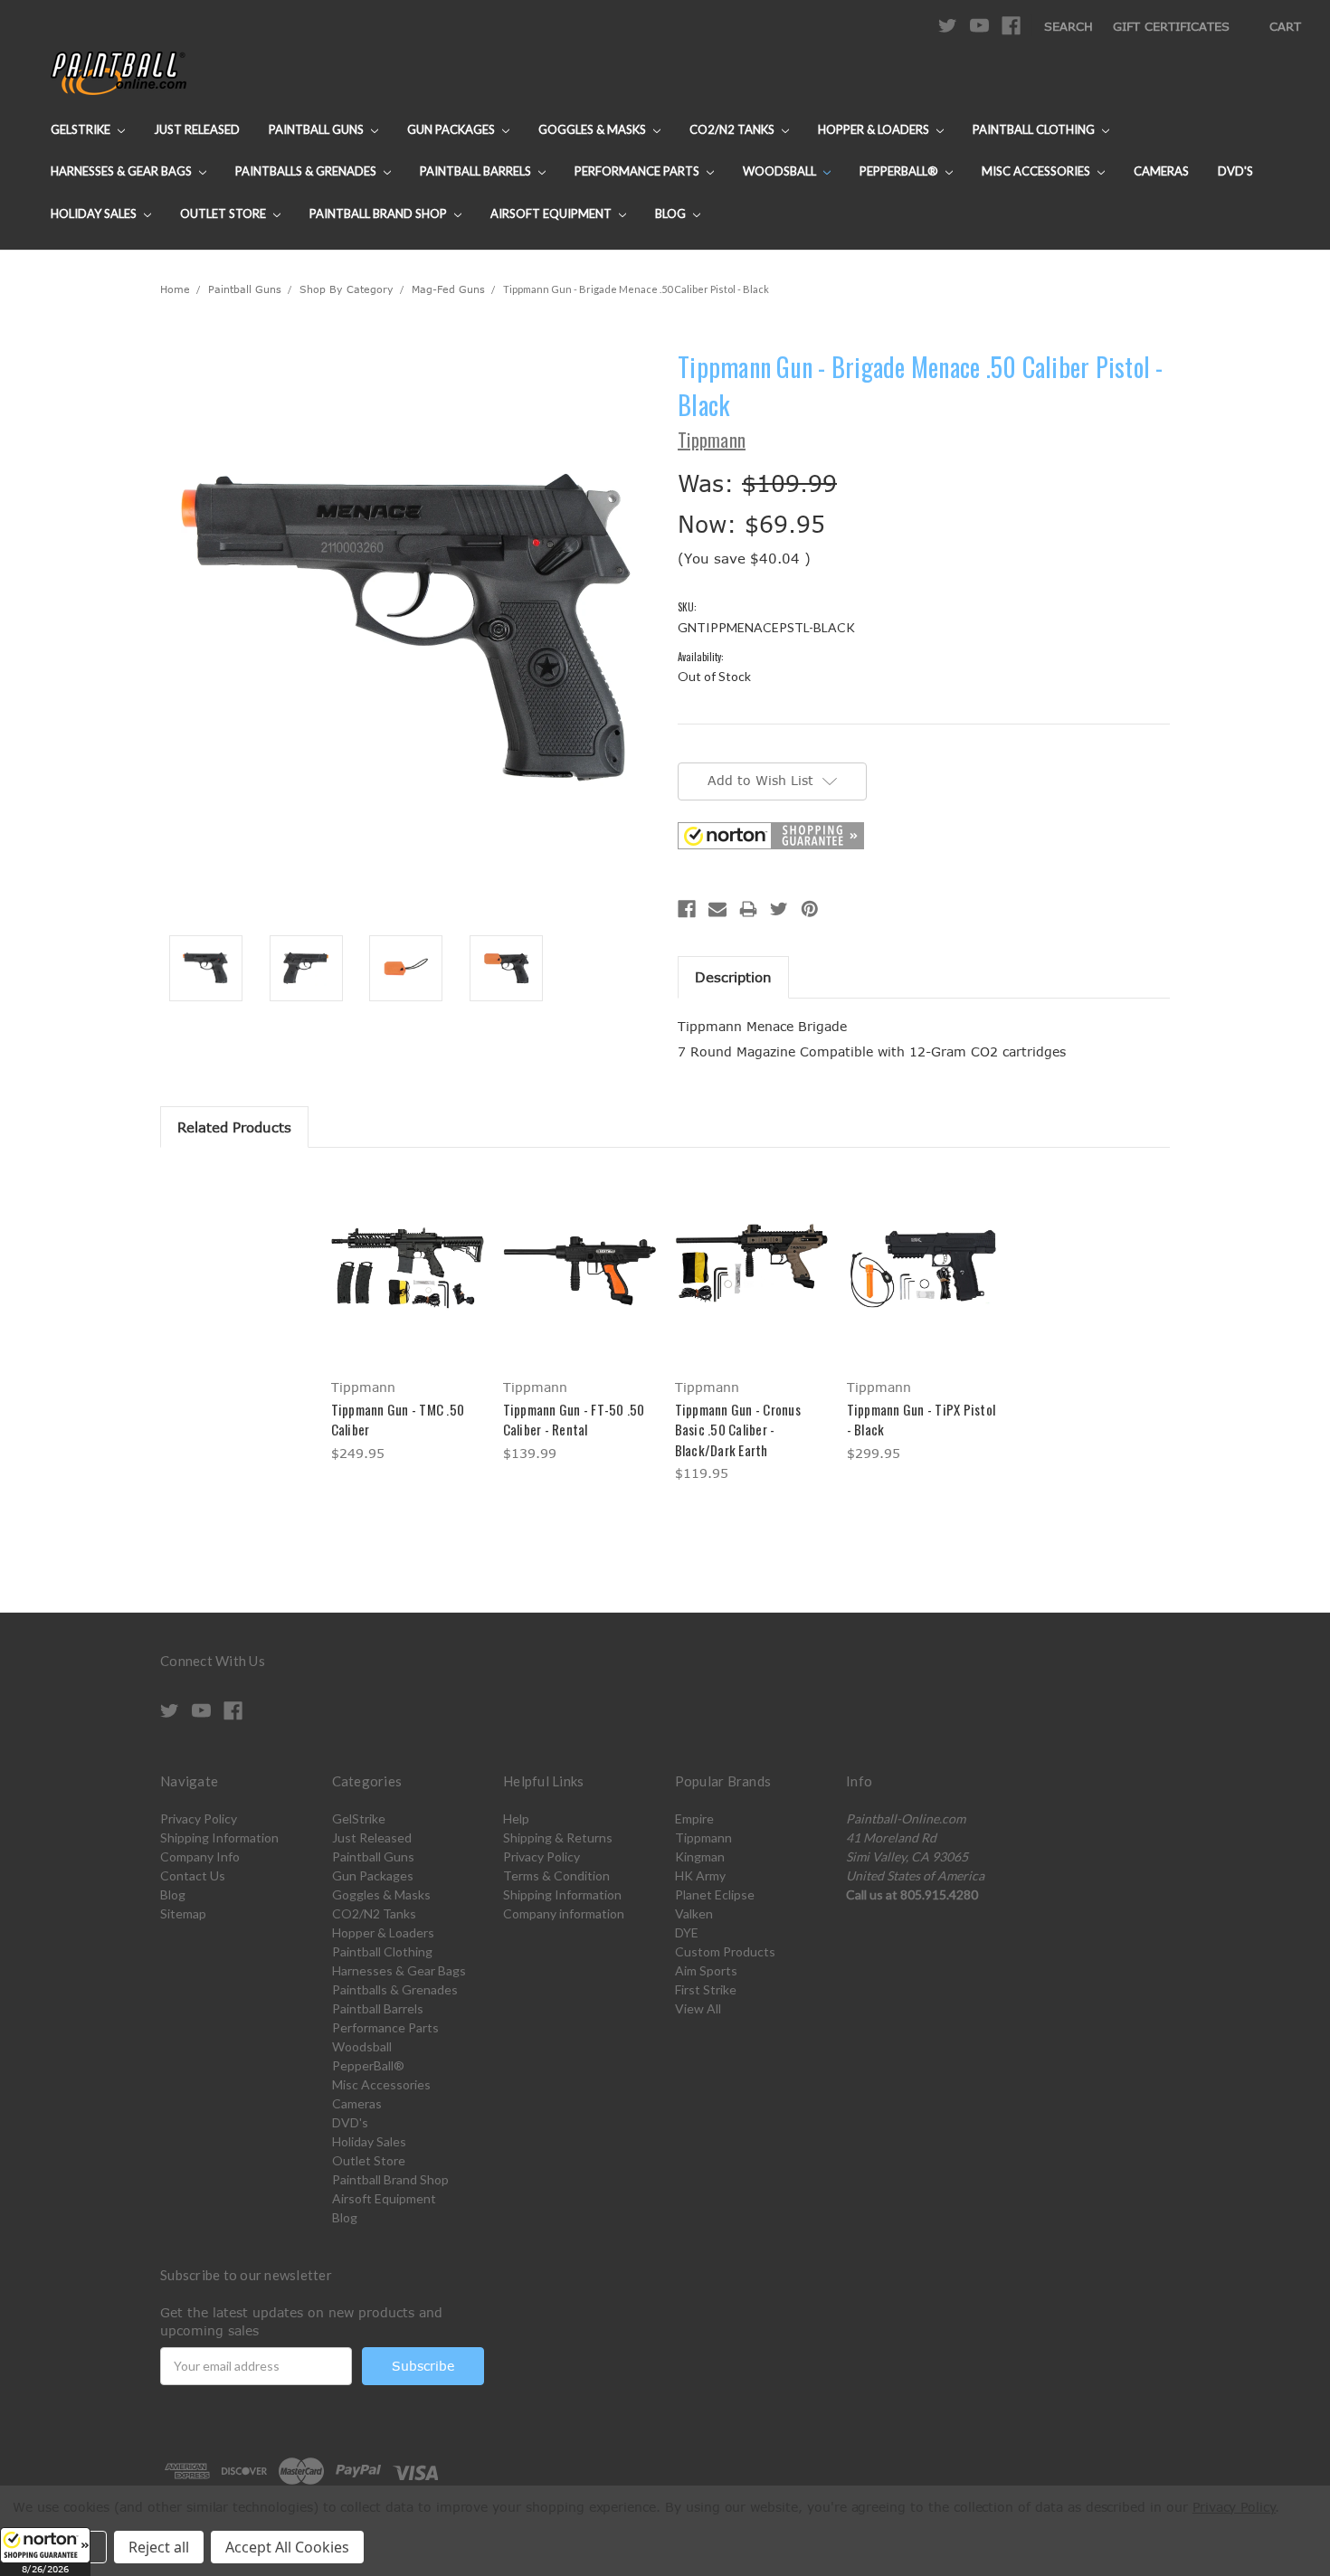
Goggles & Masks (594, 129)
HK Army (700, 1875)
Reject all (159, 2547)
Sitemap (183, 1913)
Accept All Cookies (287, 2547)
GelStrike (82, 129)
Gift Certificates (1171, 26)
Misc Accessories (1037, 171)
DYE (687, 1932)
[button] (45, 2552)
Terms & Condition (556, 1875)
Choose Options (408, 1283)
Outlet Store (224, 213)
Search (1069, 26)
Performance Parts (638, 171)
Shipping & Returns (558, 1837)
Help (516, 1818)
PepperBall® (900, 171)
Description (733, 977)
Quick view (407, 1251)
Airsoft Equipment (552, 213)
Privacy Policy (199, 1818)
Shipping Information (219, 1837)
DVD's (1235, 171)
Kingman (700, 1856)
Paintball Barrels (477, 171)
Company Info (200, 1856)
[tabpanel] (407, 1318)
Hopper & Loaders (875, 129)
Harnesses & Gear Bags (123, 171)
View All (698, 2008)
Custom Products (725, 1951)
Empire (694, 1818)
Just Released (197, 129)
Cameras (1161, 171)
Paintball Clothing (1035, 129)
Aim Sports (706, 1970)
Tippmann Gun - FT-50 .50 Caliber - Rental (574, 1420)
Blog (672, 213)
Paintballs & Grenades (307, 171)
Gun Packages (452, 129)
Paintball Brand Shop (380, 213)
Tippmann (703, 1837)
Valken (694, 1913)
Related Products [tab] (234, 1127)
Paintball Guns (318, 129)
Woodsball (781, 171)
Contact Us (193, 1875)
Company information (564, 1913)
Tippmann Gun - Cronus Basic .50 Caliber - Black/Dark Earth (738, 1430)
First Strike (706, 1989)
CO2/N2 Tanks (733, 129)
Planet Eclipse (715, 1894)
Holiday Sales (95, 213)
